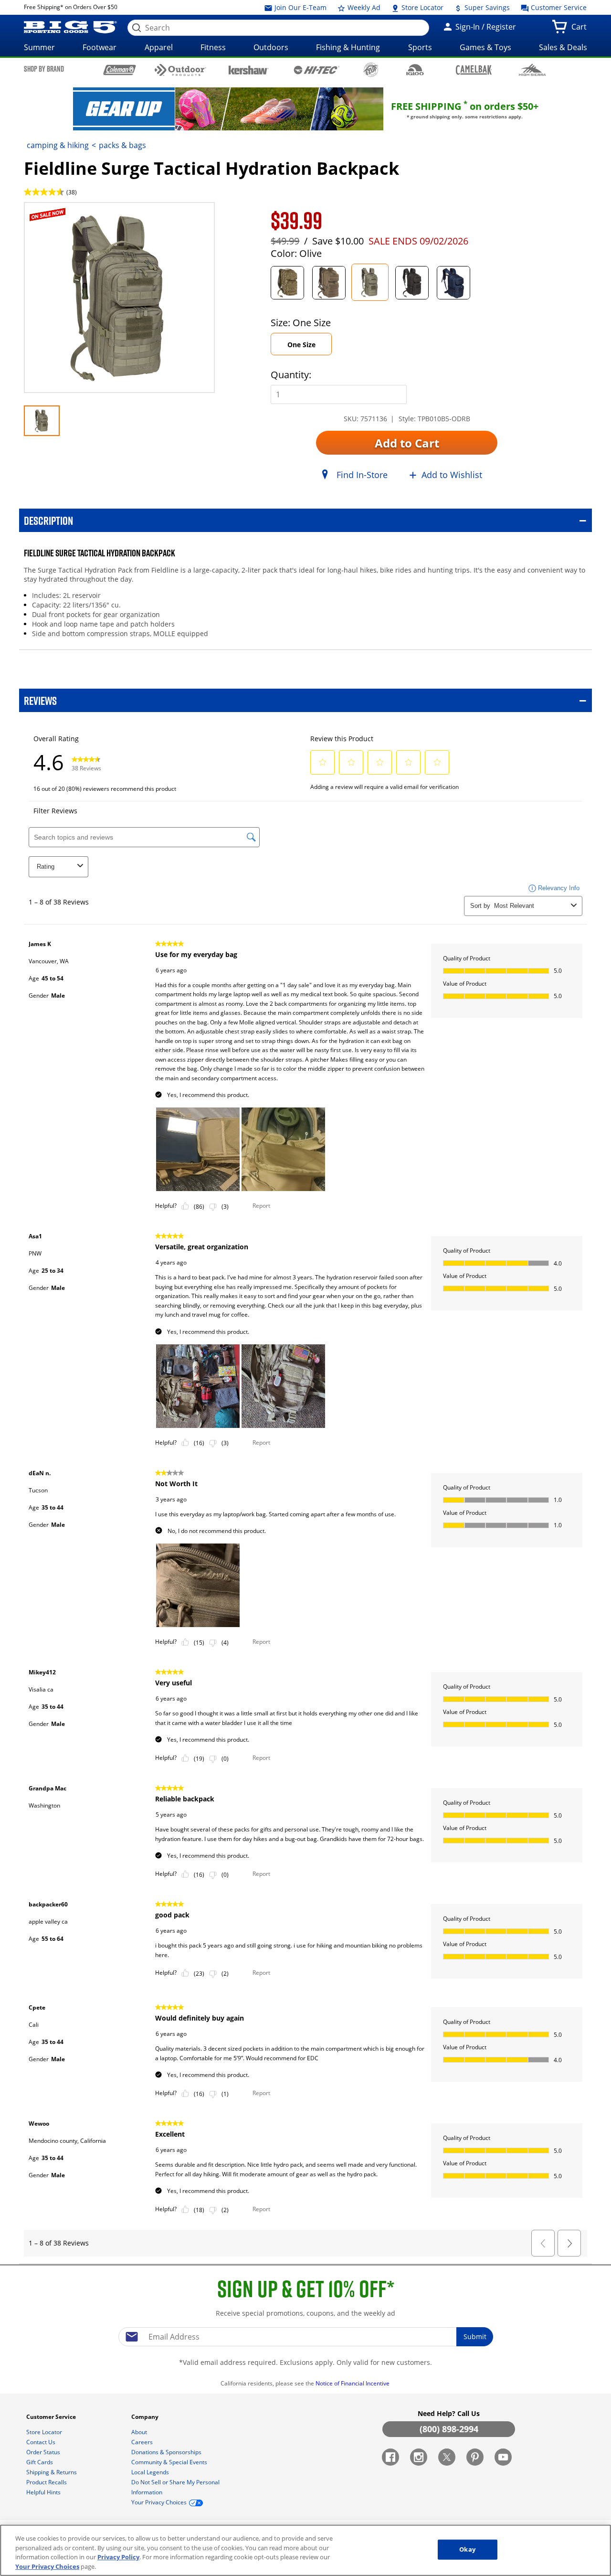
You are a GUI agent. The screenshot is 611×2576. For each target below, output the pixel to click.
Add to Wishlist (452, 475)
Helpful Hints (44, 2492)
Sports (420, 47)
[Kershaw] (248, 69)
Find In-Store (362, 475)
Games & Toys (485, 47)
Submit (475, 2336)
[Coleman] (120, 70)
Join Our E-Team (300, 7)
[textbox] (305, 2337)
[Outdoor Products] (181, 70)
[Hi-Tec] (317, 69)
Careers (143, 2442)
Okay (467, 2549)
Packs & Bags (122, 145)
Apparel (159, 47)
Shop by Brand (44, 69)
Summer (39, 47)
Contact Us (42, 2442)
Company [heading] (146, 2417)
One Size (301, 345)
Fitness (213, 47)
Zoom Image (57, 216)
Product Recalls (47, 2482)
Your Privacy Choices (47, 2566)
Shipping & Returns (52, 2472)
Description (48, 520)
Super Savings (486, 7)
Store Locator (421, 7)
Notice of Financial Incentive (353, 2383)
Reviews (40, 700)
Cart (581, 30)
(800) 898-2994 (449, 2429)
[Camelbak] (474, 69)
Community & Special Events (170, 2462)
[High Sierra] (532, 70)
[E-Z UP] (371, 70)
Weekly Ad (363, 7)
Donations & (166, 2452)
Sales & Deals (563, 47)
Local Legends (151, 2472)
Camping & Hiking (58, 145)
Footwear (100, 47)
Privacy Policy (118, 2557)
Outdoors (271, 47)
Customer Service (558, 7)
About (140, 2432)
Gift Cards (40, 2462)
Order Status (44, 2452)
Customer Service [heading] (52, 2417)
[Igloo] (415, 70)
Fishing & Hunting (348, 47)
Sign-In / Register (485, 27)
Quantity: (291, 375)
